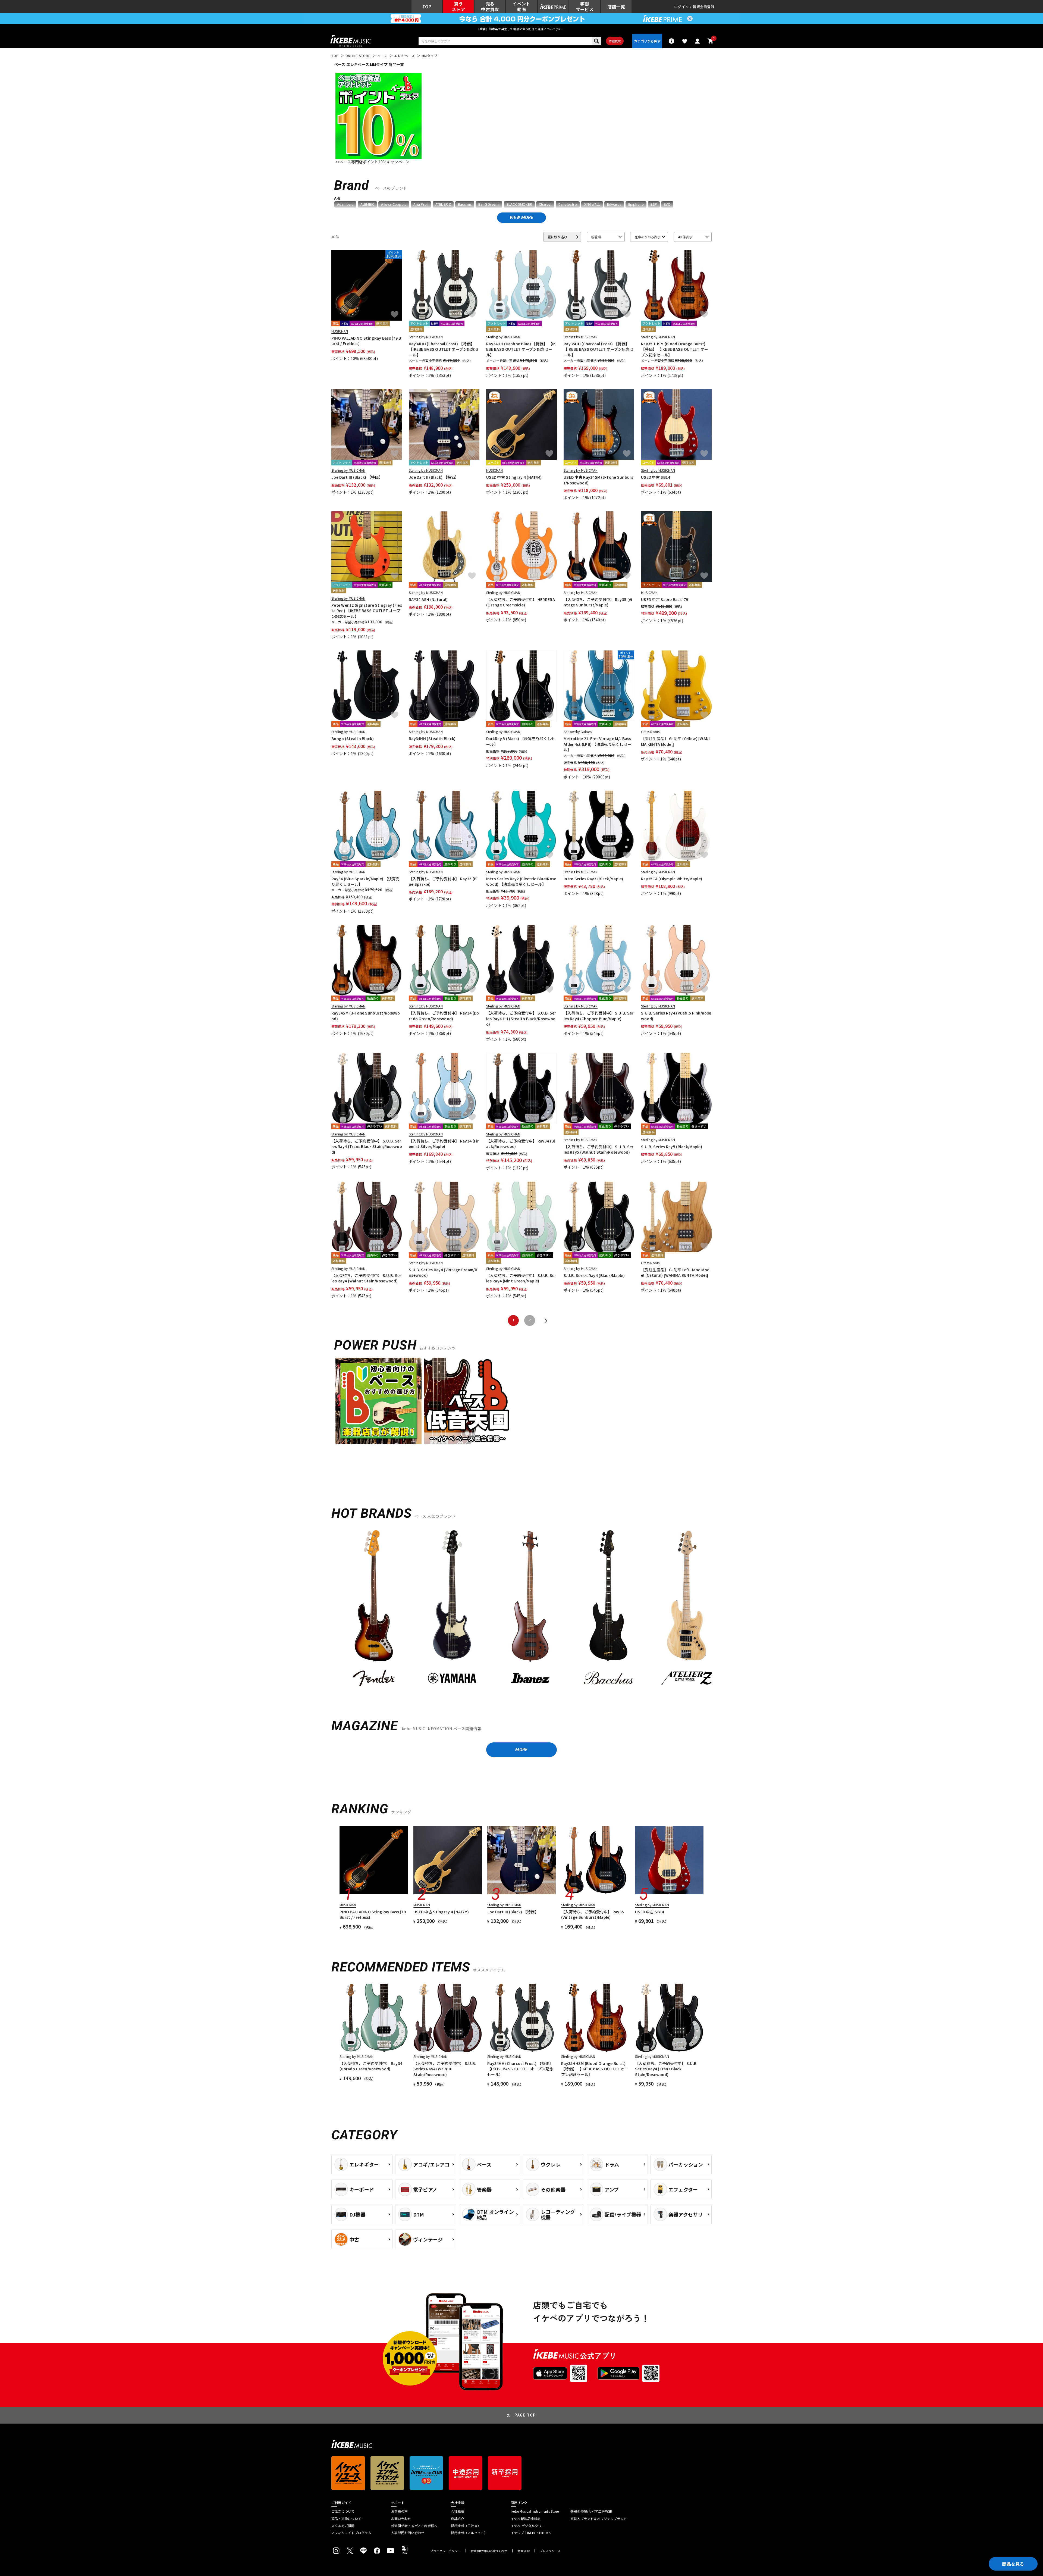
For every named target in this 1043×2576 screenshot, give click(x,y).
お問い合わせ (401, 2519)
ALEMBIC (367, 204)
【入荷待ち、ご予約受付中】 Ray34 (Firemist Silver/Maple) (444, 1144)
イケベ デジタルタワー (528, 2526)
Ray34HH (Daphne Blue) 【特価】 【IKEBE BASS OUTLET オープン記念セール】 (521, 349)
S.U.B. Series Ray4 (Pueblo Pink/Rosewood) (676, 1016)
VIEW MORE (521, 217)
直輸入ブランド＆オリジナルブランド (599, 2519)
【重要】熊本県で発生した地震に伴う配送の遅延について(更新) (521, 29)
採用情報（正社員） (466, 2526)
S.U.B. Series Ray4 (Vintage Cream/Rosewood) (443, 1272)
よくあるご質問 (343, 2526)
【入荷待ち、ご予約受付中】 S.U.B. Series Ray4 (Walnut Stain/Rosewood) (366, 1278)
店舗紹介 (458, 2519)
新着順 (596, 237)
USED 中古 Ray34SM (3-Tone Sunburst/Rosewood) (599, 480)
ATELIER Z (443, 204)
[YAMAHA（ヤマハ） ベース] (452, 1610)
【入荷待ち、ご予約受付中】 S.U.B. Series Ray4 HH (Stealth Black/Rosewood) (521, 1018)
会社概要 (458, 2511)
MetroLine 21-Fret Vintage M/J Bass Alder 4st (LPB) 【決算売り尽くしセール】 (597, 744)
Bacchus (465, 204)
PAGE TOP (525, 2415)
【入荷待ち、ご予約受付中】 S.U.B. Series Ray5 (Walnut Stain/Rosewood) (599, 1149)
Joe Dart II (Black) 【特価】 (434, 477)
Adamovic (345, 204)
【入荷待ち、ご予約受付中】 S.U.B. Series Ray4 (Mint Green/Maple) (521, 1278)
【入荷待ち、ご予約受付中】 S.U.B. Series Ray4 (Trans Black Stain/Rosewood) (367, 1146)
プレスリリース (550, 2551)
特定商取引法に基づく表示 (489, 2551)
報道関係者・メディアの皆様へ (414, 2526)
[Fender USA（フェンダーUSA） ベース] (374, 1610)
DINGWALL (592, 204)
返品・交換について (346, 2519)
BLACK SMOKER (519, 204)
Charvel (545, 204)
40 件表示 (685, 237)
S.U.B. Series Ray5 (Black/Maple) (672, 1147)
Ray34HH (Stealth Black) (432, 738)
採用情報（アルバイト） (469, 2533)
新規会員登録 (703, 7)
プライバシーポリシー (445, 2551)
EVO (667, 204)
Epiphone (636, 204)
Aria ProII (421, 204)
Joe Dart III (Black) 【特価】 (357, 477)
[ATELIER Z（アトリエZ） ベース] (687, 1610)
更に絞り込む (557, 237)
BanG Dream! (489, 204)
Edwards (614, 204)
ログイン (681, 7)
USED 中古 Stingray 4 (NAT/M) (514, 477)
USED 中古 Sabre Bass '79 (665, 599)
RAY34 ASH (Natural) (428, 599)
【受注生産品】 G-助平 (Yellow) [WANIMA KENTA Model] (676, 741)
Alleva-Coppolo (394, 204)
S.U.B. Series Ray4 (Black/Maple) (594, 1275)
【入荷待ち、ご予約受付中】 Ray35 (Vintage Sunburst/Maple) (598, 602)
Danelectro (568, 204)
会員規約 (524, 2551)
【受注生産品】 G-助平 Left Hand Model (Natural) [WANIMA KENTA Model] (675, 1272)
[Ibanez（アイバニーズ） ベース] (530, 1610)
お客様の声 (399, 2511)
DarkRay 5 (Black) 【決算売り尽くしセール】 (521, 741)
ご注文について (343, 2511)
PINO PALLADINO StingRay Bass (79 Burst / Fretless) (366, 341)
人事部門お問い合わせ (408, 2533)
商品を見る (1013, 2564)
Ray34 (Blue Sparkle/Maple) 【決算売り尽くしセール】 (366, 881)
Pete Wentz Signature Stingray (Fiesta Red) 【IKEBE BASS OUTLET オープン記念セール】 (367, 611)
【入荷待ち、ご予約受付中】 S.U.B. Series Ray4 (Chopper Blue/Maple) (599, 1016)
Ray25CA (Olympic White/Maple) (672, 879)
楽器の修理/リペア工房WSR (591, 2511)
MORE (521, 1750)
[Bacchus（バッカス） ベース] (608, 1610)
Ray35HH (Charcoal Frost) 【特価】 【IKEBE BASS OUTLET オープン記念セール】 (599, 349)
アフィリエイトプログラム (351, 2533)
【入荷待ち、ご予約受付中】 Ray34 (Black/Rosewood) (521, 1144)
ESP (654, 204)
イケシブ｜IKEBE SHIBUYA (531, 2533)
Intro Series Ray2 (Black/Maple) (593, 879)
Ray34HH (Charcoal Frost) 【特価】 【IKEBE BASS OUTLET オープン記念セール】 (444, 349)
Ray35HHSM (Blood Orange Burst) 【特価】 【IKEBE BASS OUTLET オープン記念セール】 (675, 349)
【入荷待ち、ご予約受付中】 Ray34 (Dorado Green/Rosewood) (444, 1016)
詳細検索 (615, 41)
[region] (521, 1612)
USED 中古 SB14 (656, 477)
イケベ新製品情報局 (526, 2519)
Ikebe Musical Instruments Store (535, 2511)
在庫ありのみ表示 (648, 237)
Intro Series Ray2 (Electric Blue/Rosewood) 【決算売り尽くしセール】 (521, 881)
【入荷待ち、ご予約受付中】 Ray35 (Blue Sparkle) (443, 881)
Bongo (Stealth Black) (353, 738)
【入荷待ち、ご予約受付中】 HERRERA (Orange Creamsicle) (521, 602)
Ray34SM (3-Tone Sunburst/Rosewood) (366, 1016)
